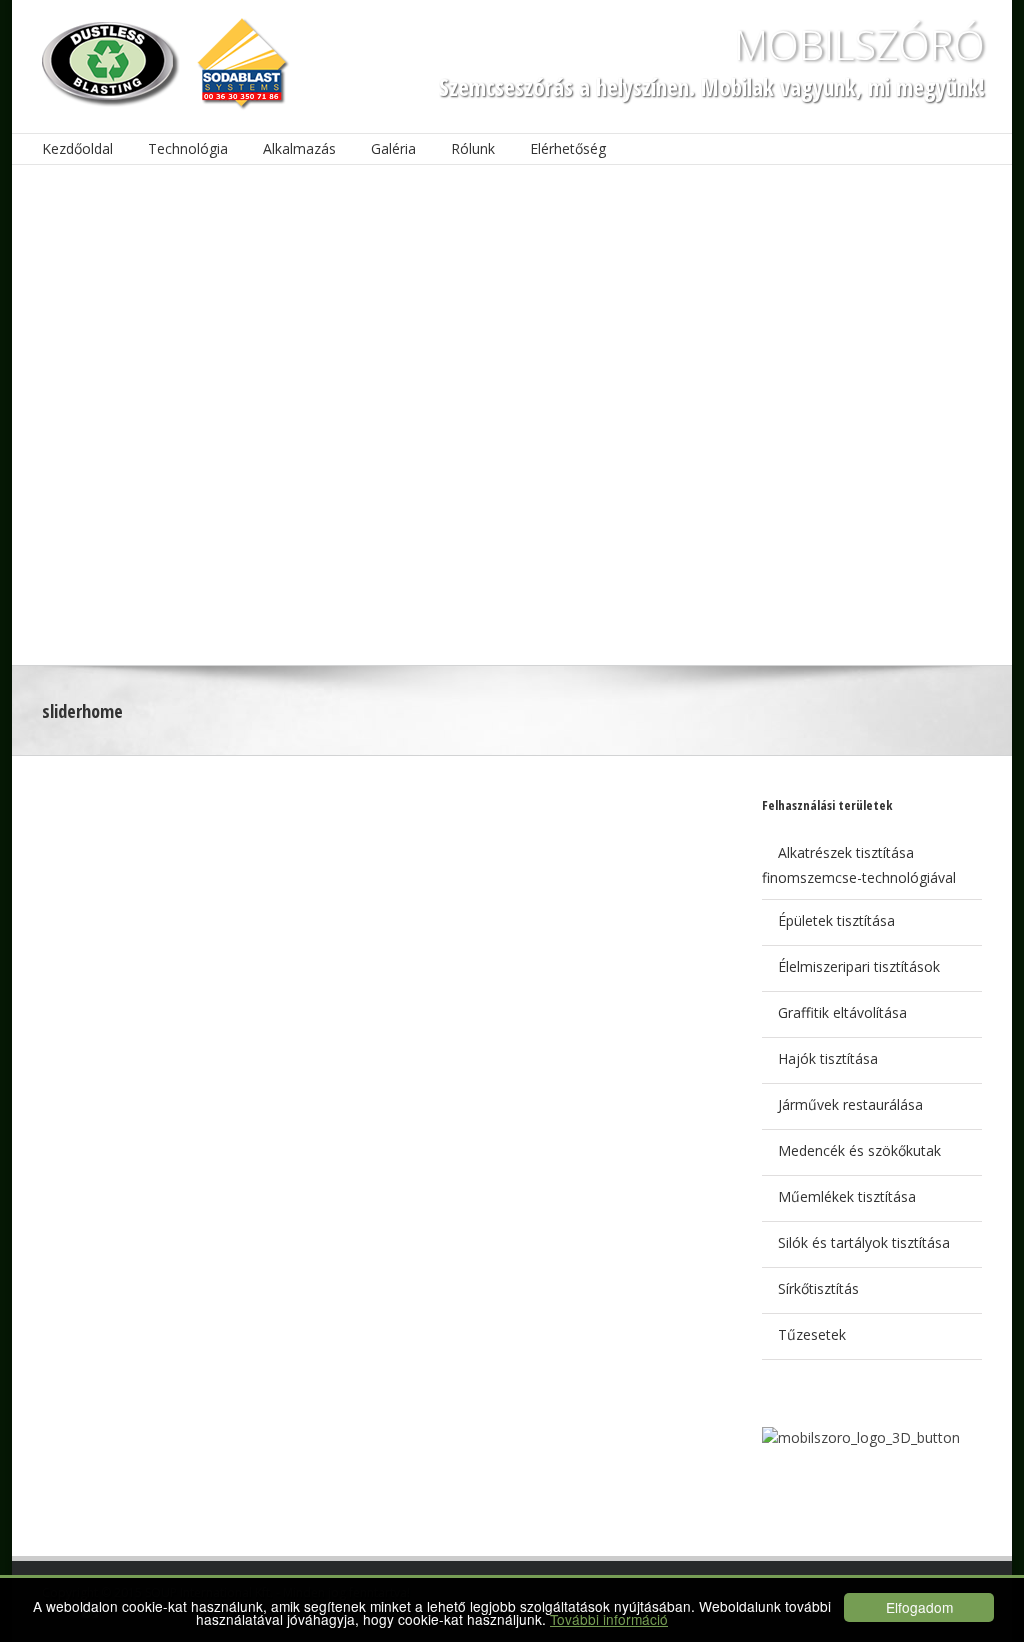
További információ (609, 1619)
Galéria (393, 148)
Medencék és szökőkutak (859, 1150)
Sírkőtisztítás (818, 1288)
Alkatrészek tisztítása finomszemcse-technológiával (859, 865)
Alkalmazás (299, 148)
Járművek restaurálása (850, 1104)
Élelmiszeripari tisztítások (859, 966)
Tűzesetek (812, 1334)
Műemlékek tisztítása (847, 1196)
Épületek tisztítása (836, 920)
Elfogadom (919, 1607)
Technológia (188, 148)
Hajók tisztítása (828, 1058)
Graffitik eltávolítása (842, 1012)
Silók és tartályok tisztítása (864, 1242)
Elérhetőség (568, 148)
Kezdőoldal (77, 148)
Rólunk (473, 148)
